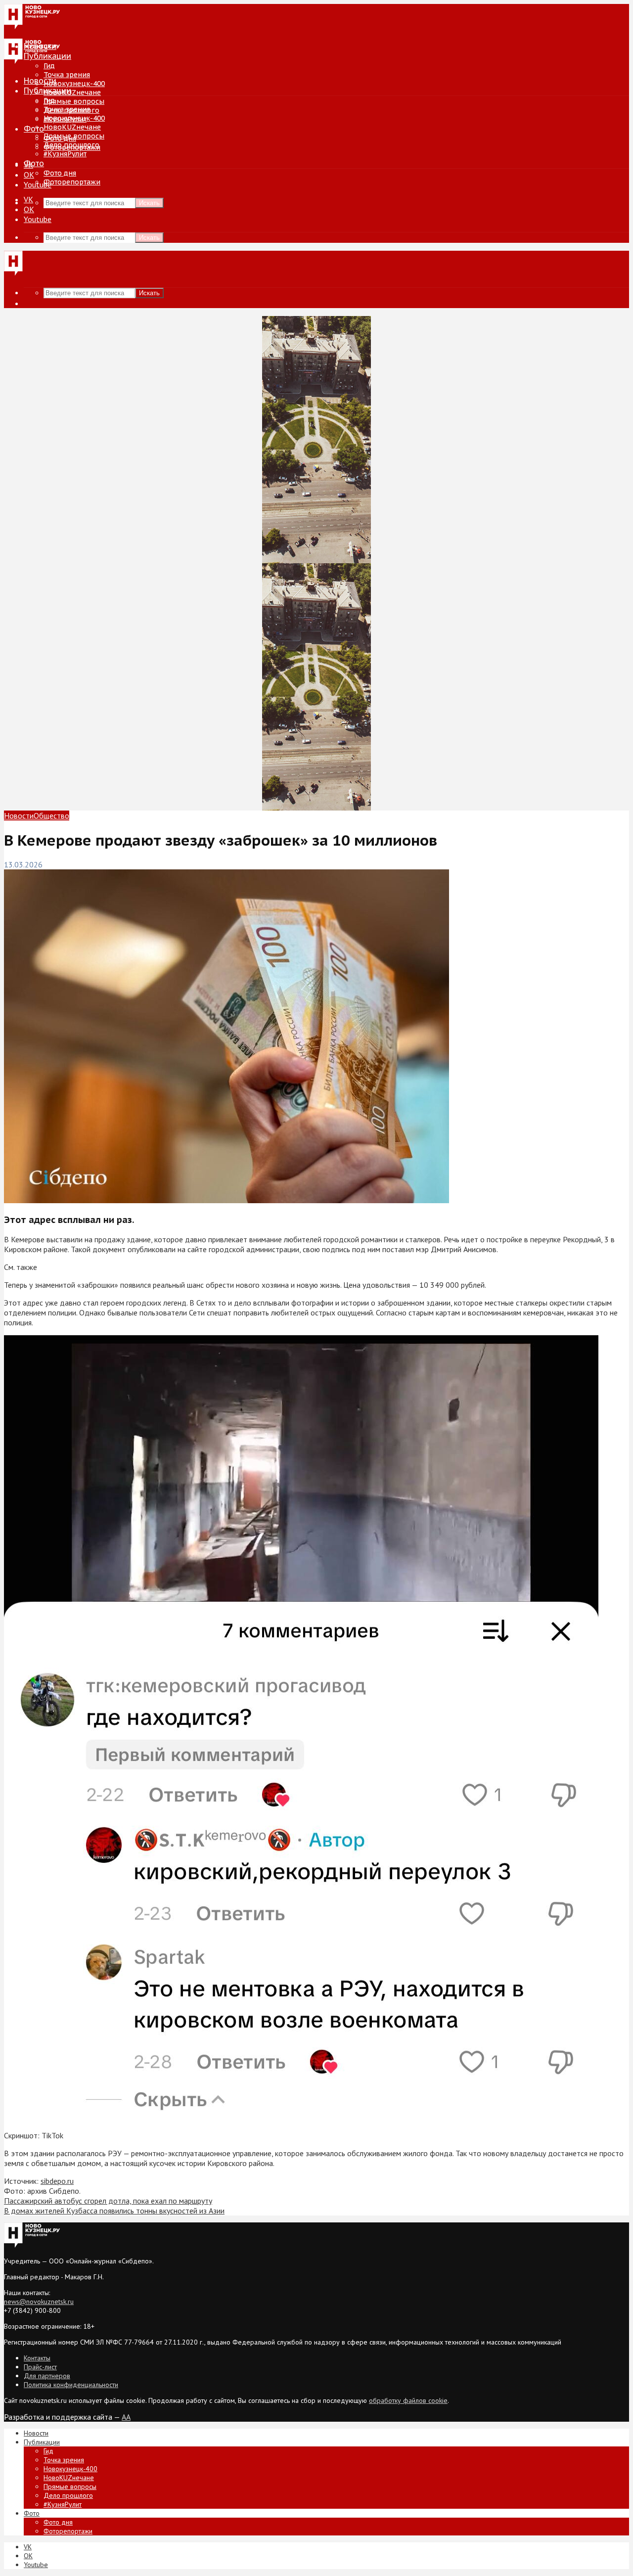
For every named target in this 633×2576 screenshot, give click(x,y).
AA (126, 2417)
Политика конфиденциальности (71, 2385)
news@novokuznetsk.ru (39, 2302)
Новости (40, 81)
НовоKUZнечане (72, 92)
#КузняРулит (65, 154)
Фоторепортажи (72, 182)
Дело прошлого (71, 145)
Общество (51, 815)
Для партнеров (47, 2376)
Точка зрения (67, 75)
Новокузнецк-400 (74, 84)
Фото (34, 129)
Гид (49, 100)
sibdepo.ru (57, 2181)
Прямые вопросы (74, 101)
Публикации (47, 90)
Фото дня (60, 173)
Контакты (37, 2358)
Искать (149, 203)
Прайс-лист (40, 2367)
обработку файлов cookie (408, 2400)
